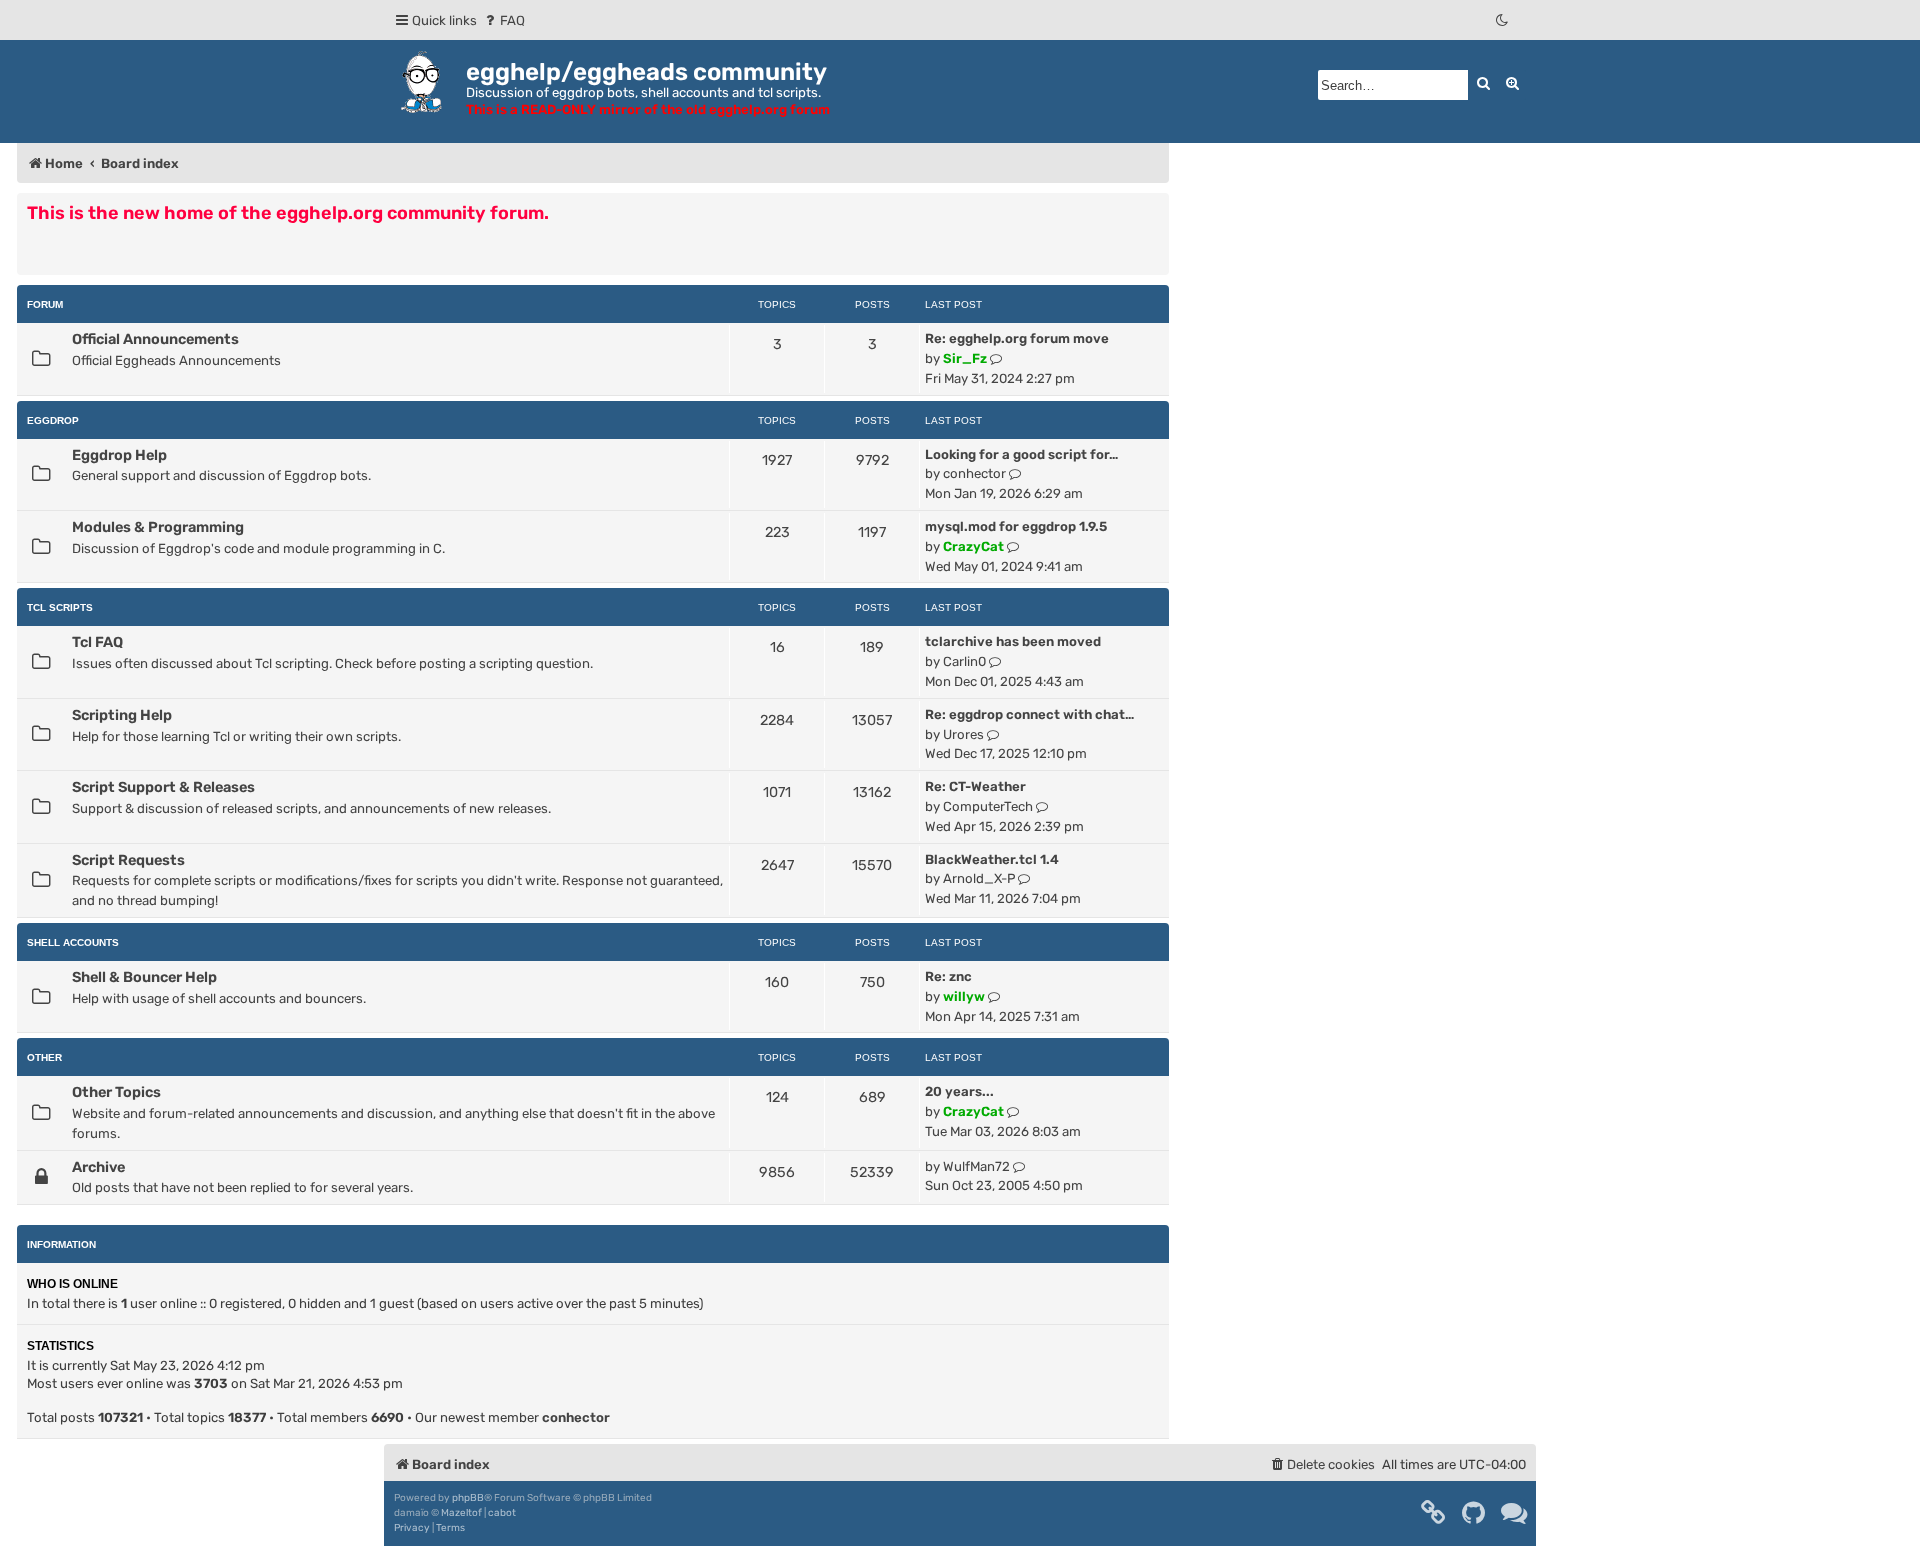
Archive (98, 1167)
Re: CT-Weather (975, 786)
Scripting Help (122, 715)
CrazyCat (973, 546)
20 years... (959, 1091)
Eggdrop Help (119, 455)
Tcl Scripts (60, 607)
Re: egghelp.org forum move (1017, 338)
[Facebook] (1434, 1513)
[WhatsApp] (1515, 1513)
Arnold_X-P (979, 878)
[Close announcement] (1156, 207)
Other (44, 1057)
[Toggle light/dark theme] (1503, 20)
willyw (964, 996)
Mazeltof (461, 1513)
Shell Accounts (73, 942)
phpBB (468, 1498)
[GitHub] (1474, 1513)
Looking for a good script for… (1021, 454)
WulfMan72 (976, 1166)
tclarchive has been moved (1013, 641)
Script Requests (128, 860)
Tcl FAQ (97, 642)
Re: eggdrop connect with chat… (1029, 714)
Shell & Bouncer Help (144, 977)
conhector (974, 473)
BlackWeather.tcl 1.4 (992, 859)
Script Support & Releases (163, 787)
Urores (963, 734)
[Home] (425, 82)
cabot (502, 1513)
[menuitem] (503, 20)
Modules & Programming (158, 527)
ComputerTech (988, 806)
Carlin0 (964, 661)
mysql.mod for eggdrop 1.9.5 (1016, 526)
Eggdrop (53, 420)
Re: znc (948, 976)
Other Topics (116, 1092)
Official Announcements (155, 339)
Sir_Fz (965, 358)
